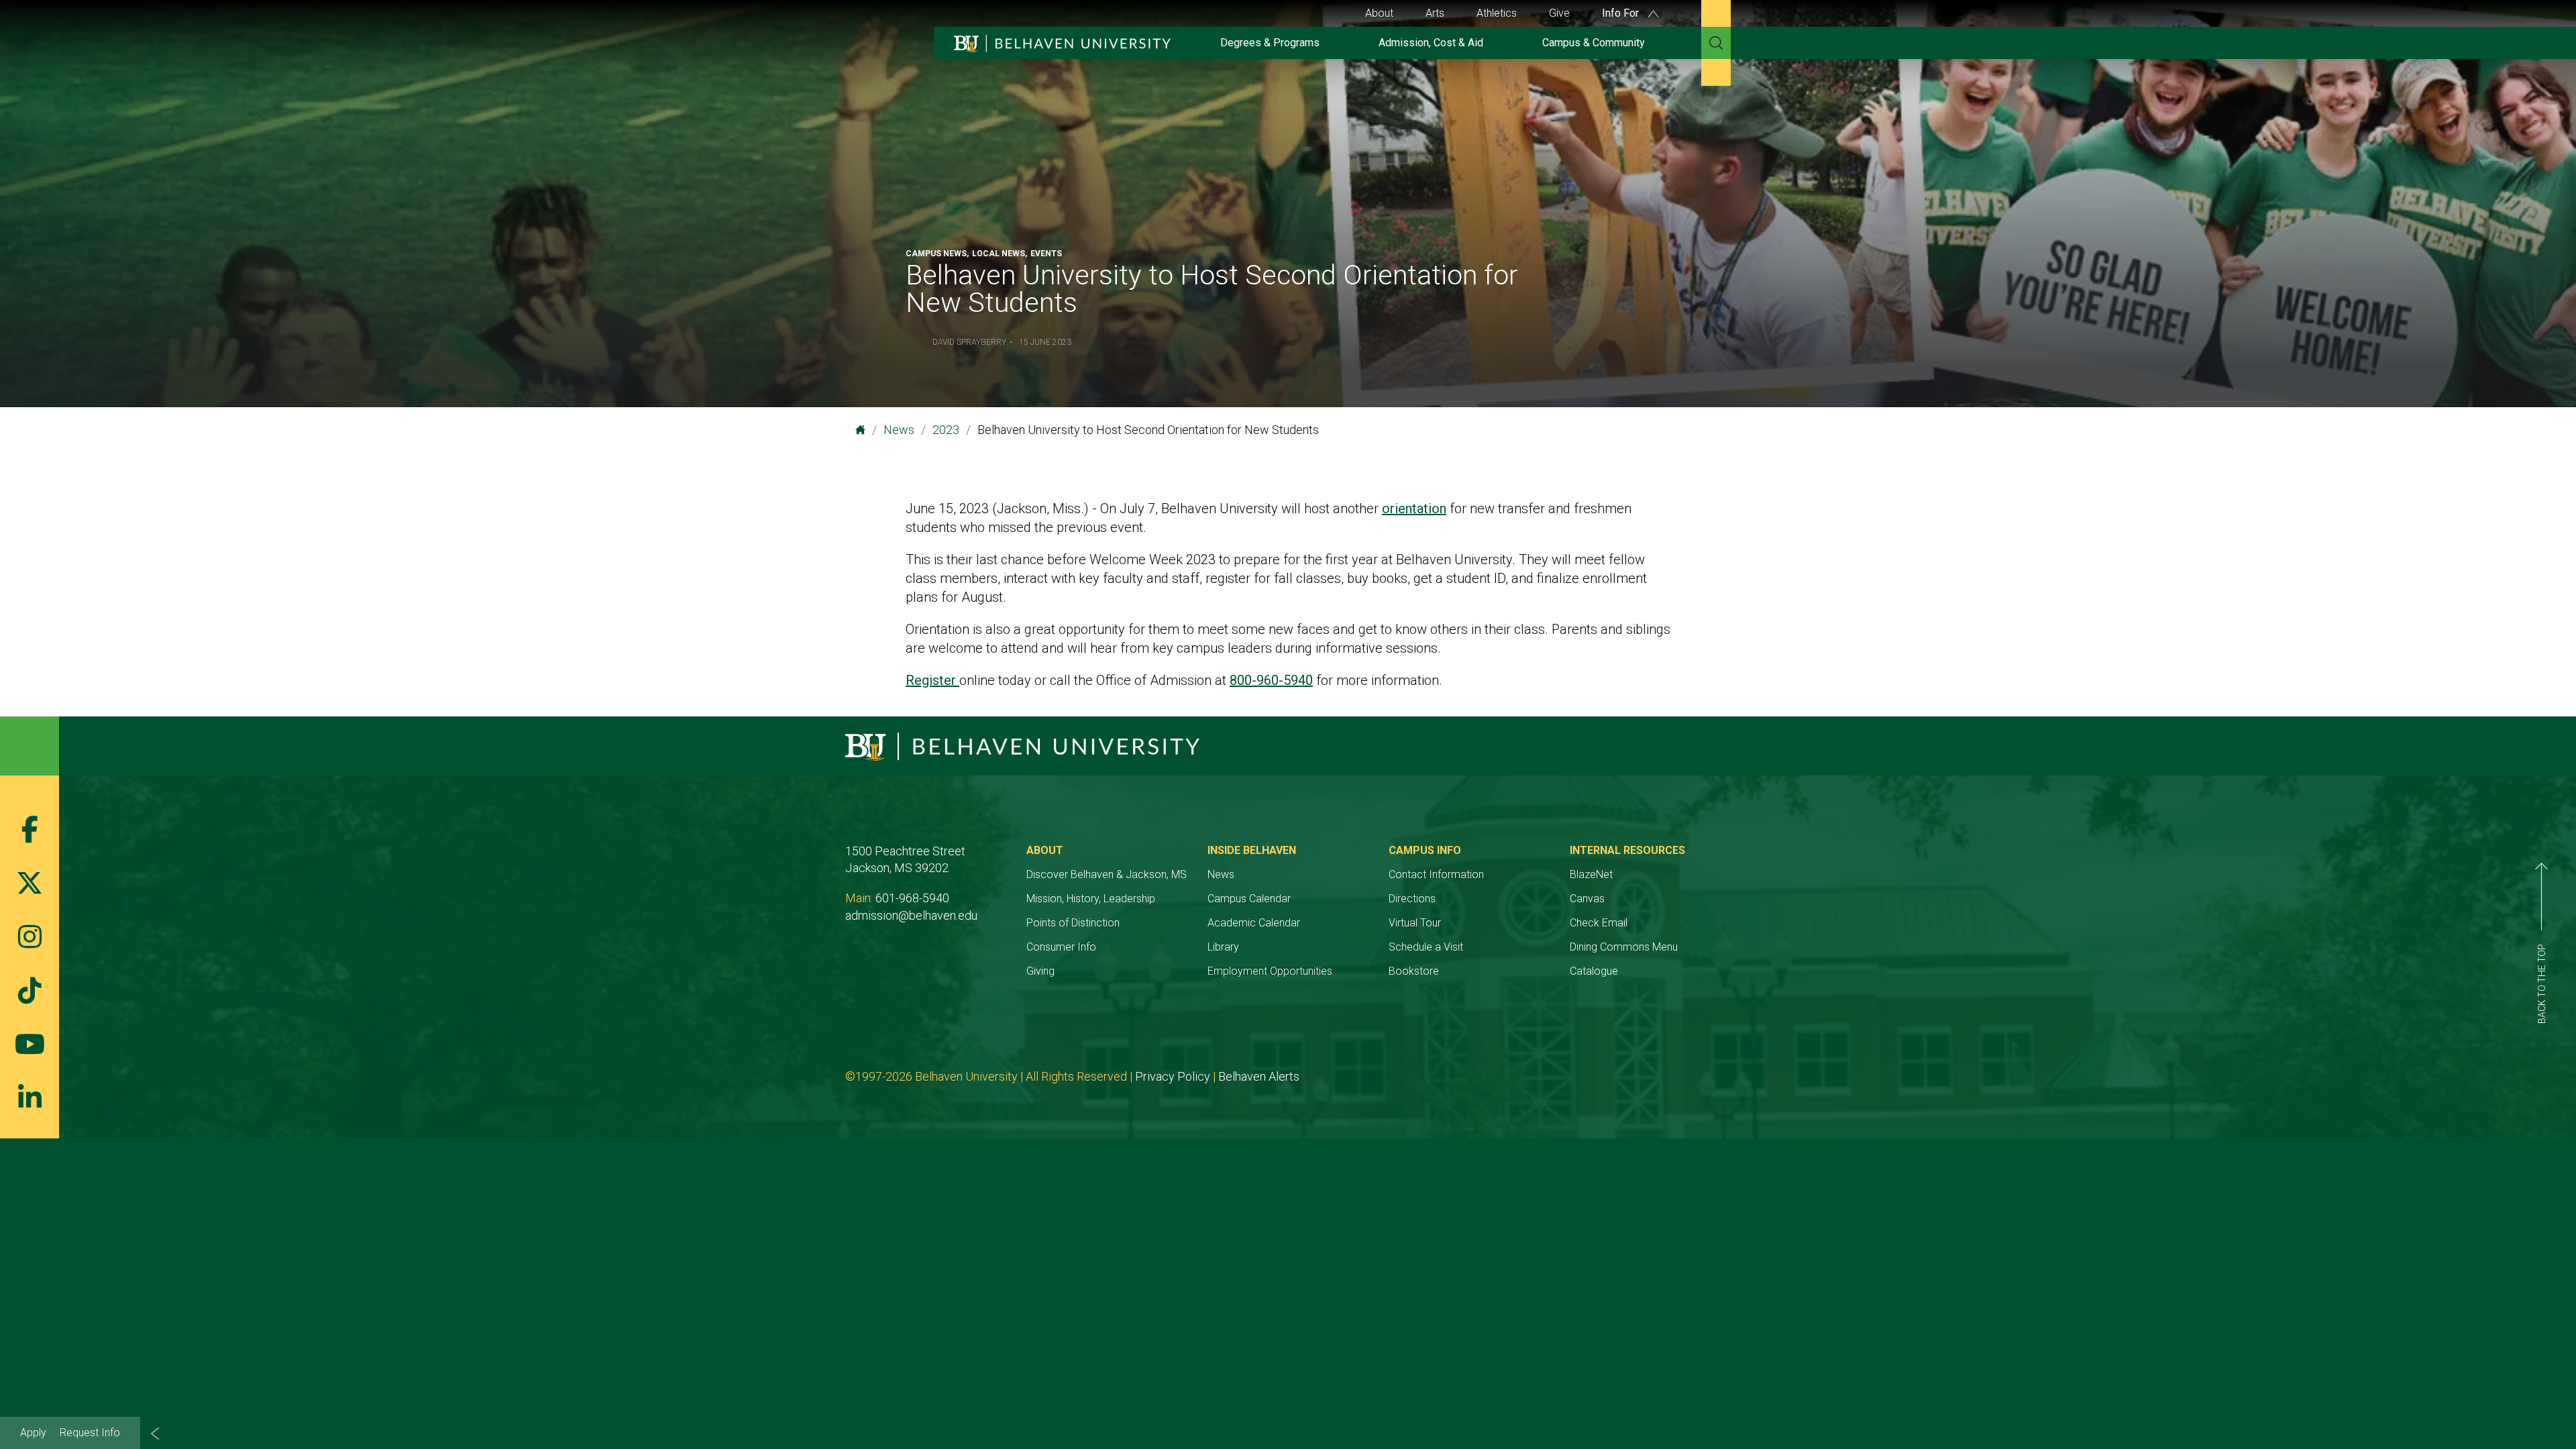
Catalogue (1594, 971)
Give (1559, 13)
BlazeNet (1591, 874)
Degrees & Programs (1270, 43)
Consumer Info (1061, 947)
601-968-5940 (912, 898)
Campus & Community (1594, 43)
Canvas (1587, 899)
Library (1223, 947)
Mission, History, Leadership (1091, 899)
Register (932, 680)
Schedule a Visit (1426, 947)
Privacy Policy (1173, 1076)
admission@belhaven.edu (911, 915)
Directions (1412, 899)
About (1379, 13)
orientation (1414, 508)
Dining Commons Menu (1624, 947)
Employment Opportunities (1270, 971)
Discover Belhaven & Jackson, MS (1107, 874)
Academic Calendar (1254, 923)
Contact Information (1436, 874)
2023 (946, 430)
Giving (1040, 971)
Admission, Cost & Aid (1431, 43)
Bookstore (1414, 971)
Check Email (1599, 923)
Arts (1435, 13)
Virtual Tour (1415, 923)
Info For (1622, 13)
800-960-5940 (1271, 680)
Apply (33, 1433)
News (899, 430)
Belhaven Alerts (1259, 1076)
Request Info (90, 1433)
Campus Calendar (1249, 899)
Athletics (1497, 13)
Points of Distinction (1073, 923)
